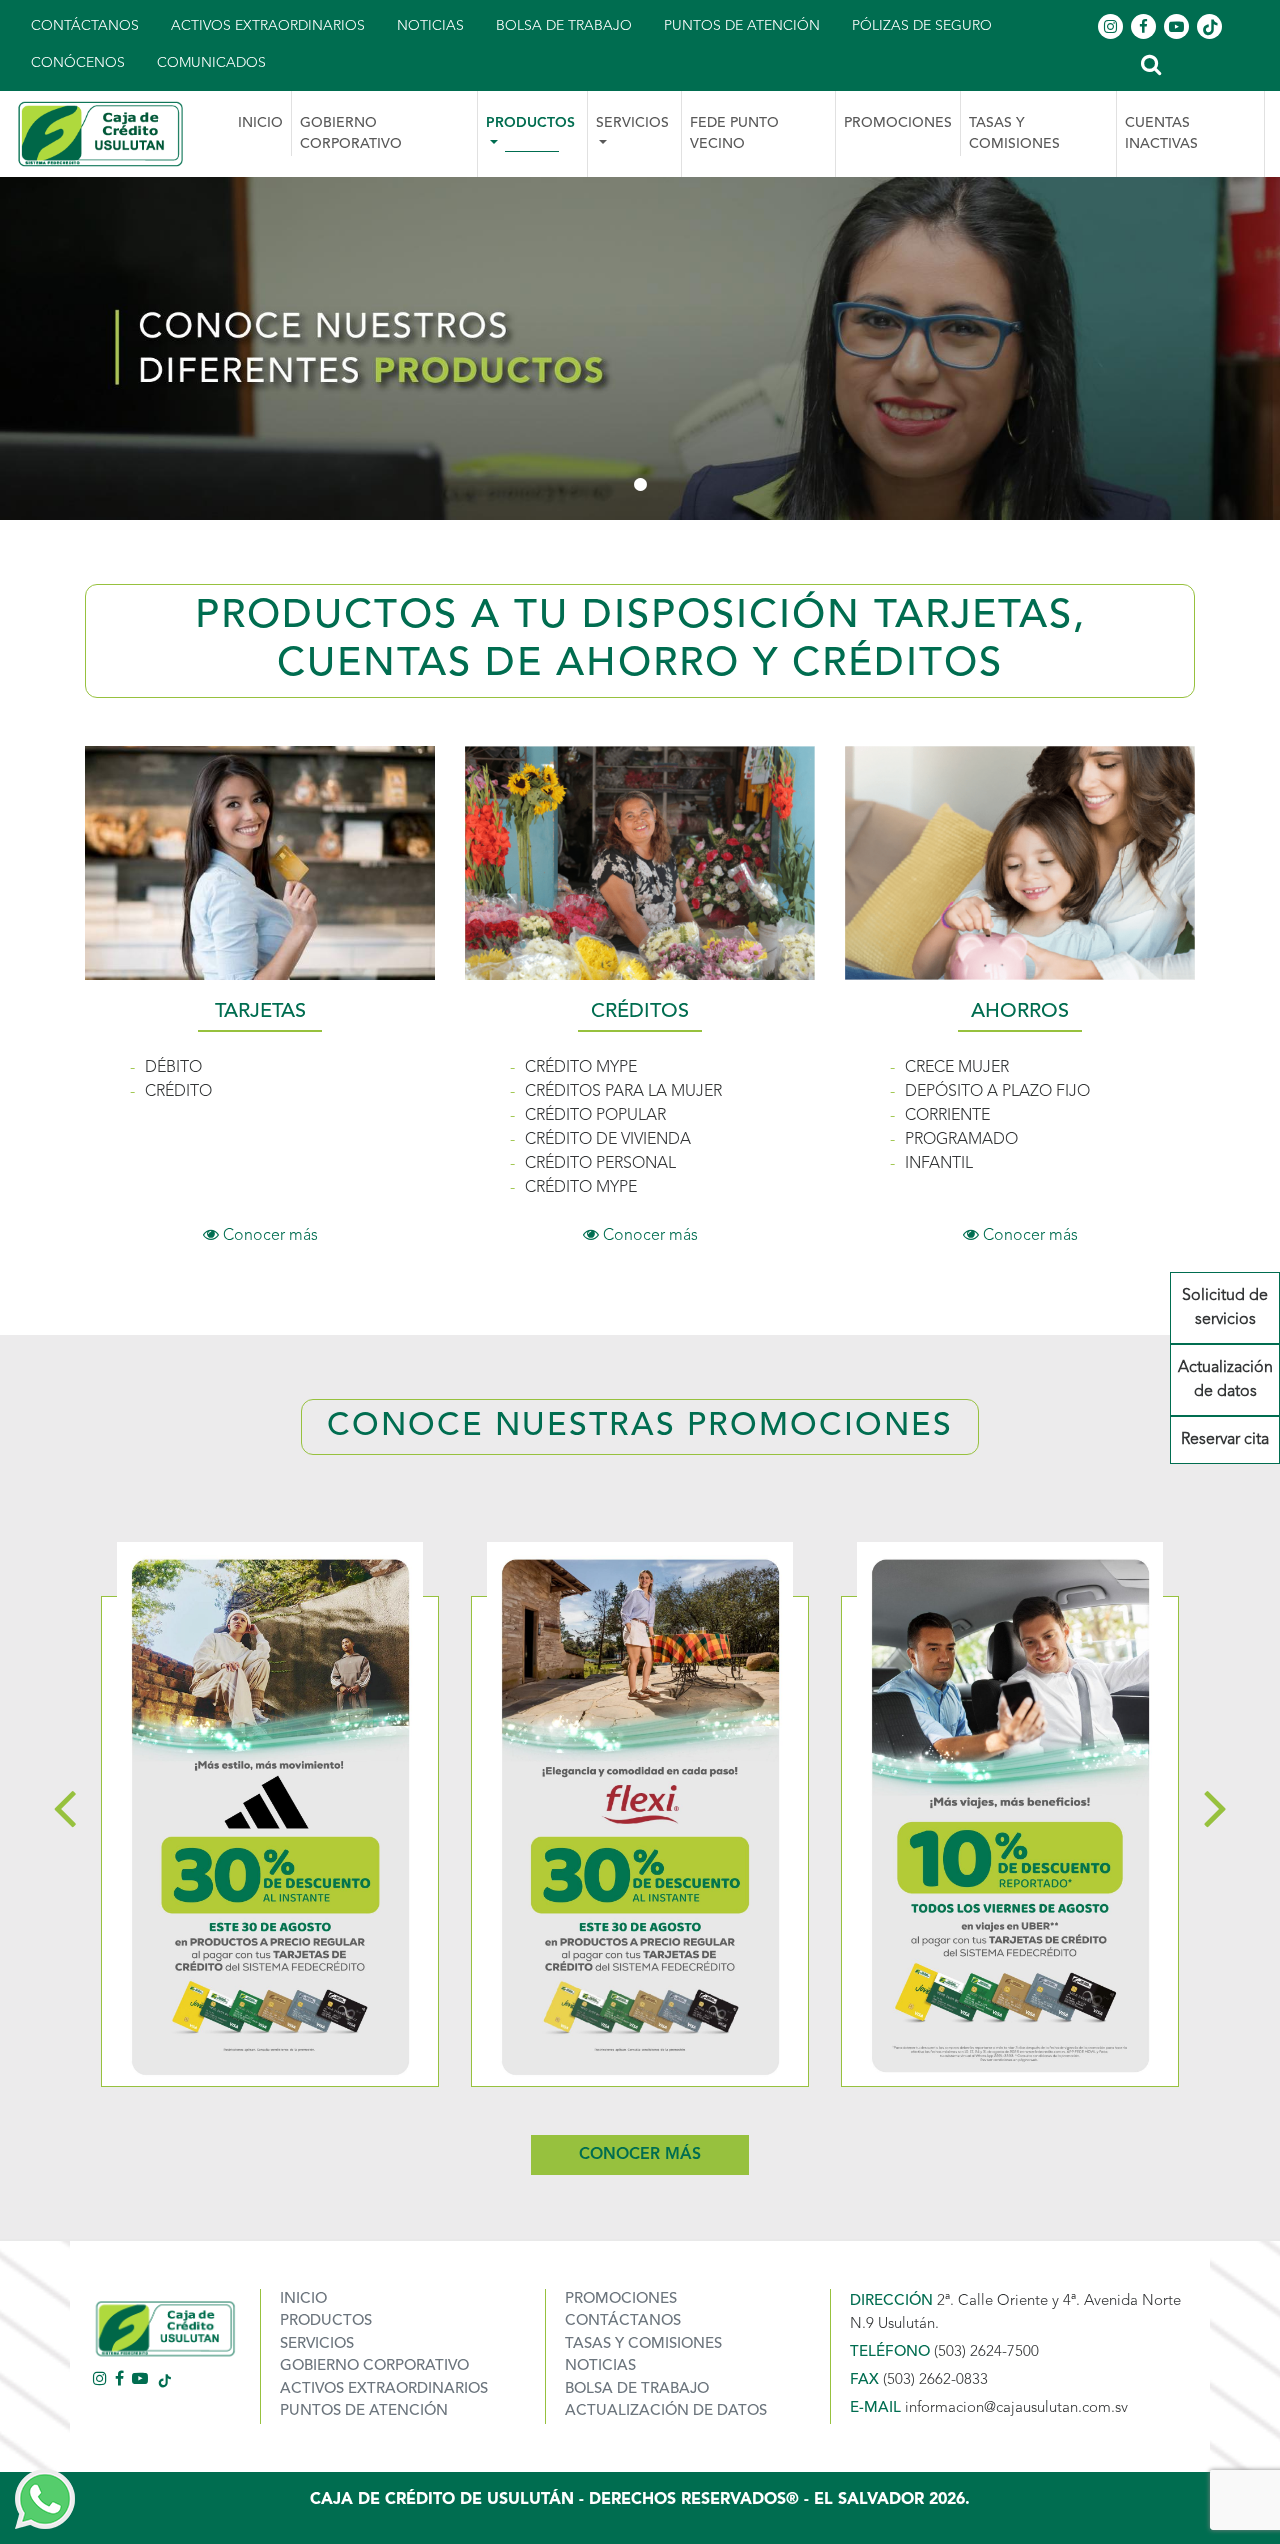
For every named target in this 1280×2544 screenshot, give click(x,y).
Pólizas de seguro (922, 26)
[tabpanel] (640, 348)
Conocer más (268, 1236)
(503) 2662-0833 (935, 2380)
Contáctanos (85, 26)
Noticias (430, 26)
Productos (326, 2321)
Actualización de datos (1225, 1380)
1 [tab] (640, 485)
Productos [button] (530, 123)
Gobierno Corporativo (351, 133)
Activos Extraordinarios (268, 26)
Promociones (898, 123)
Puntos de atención (742, 26)
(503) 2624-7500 (986, 2352)
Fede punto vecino (734, 133)
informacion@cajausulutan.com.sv (1016, 2408)
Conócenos (78, 63)
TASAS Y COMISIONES (1014, 133)
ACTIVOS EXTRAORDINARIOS (384, 2389)
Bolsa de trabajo (564, 26)
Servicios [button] (632, 123)
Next (1215, 1806)
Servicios (317, 2344)
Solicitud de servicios (1225, 1308)
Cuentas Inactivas (1161, 133)
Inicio (260, 123)
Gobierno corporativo (374, 2366)
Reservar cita (1225, 1440)
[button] (1150, 63)
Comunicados (211, 63)
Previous (64, 1806)
